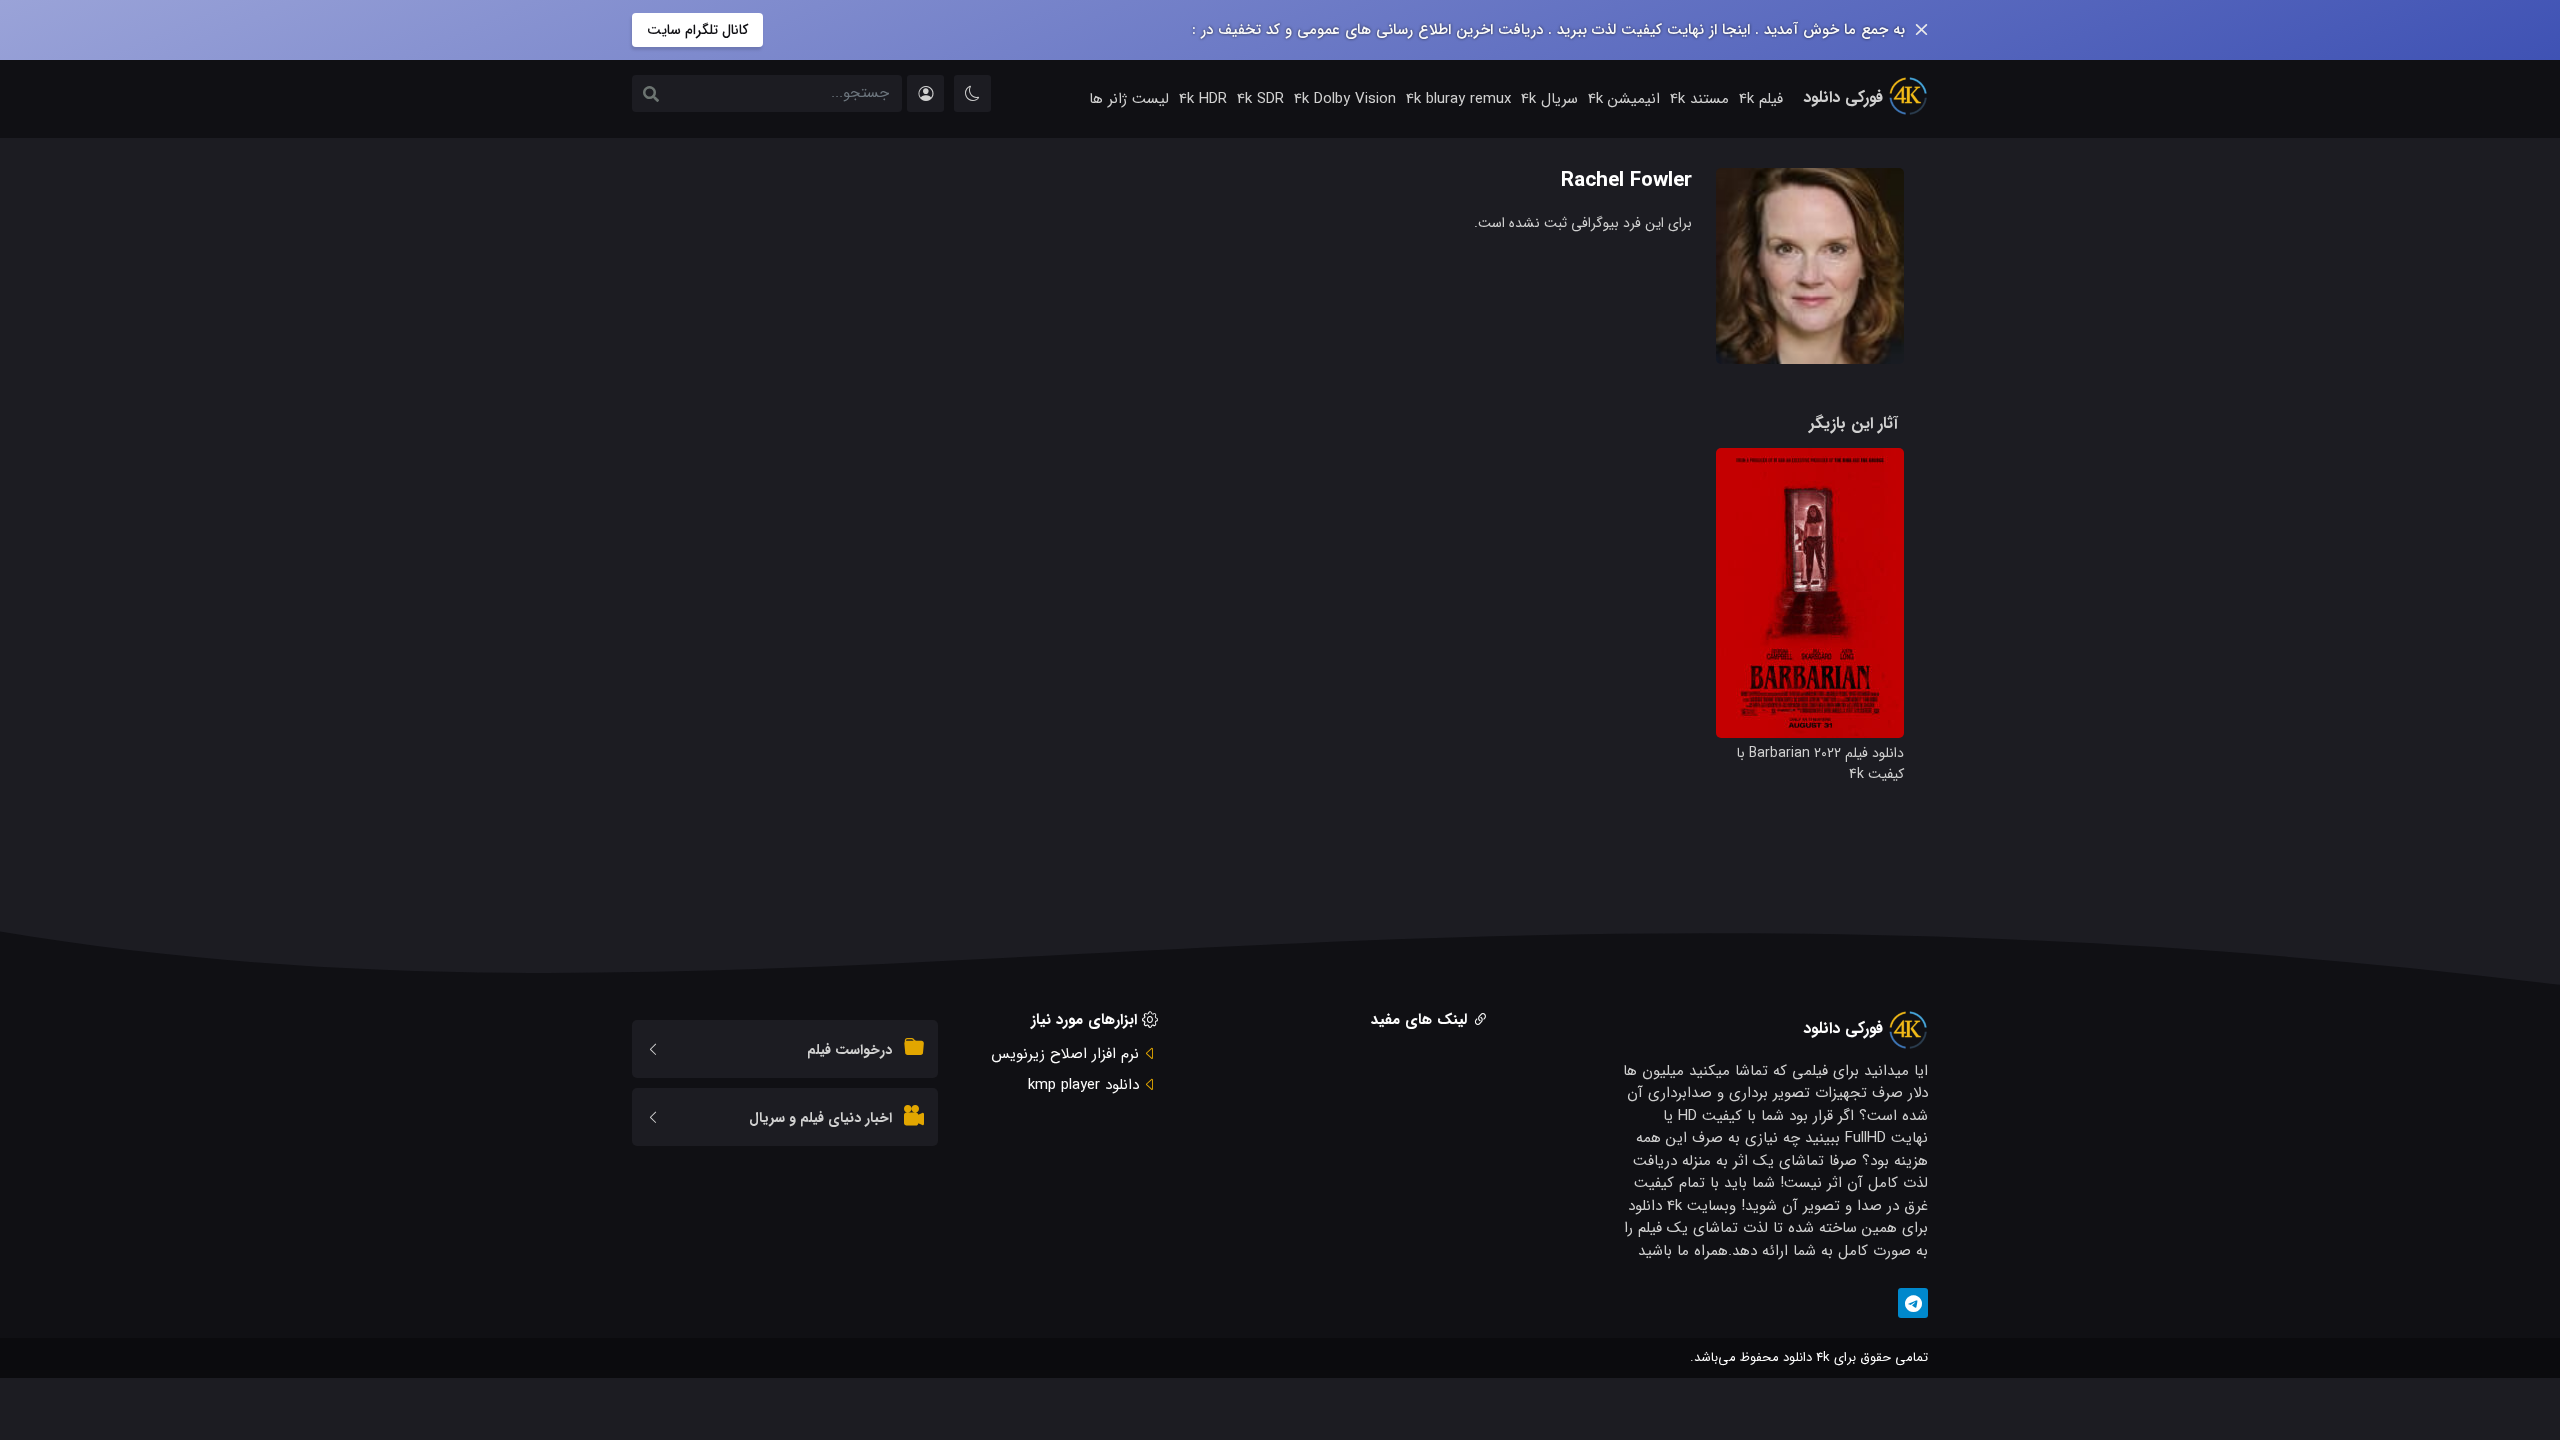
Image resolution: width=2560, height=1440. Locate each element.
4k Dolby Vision (1345, 99)
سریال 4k (1549, 99)
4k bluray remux (1458, 99)
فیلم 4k (1761, 99)
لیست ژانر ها (1129, 99)
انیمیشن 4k (1624, 99)
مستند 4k (1699, 99)
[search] (651, 96)
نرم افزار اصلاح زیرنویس (1065, 1054)
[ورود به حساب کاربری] (925, 93)
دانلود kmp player (1083, 1085)
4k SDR (1260, 99)
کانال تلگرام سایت (697, 30)
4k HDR (1203, 99)
